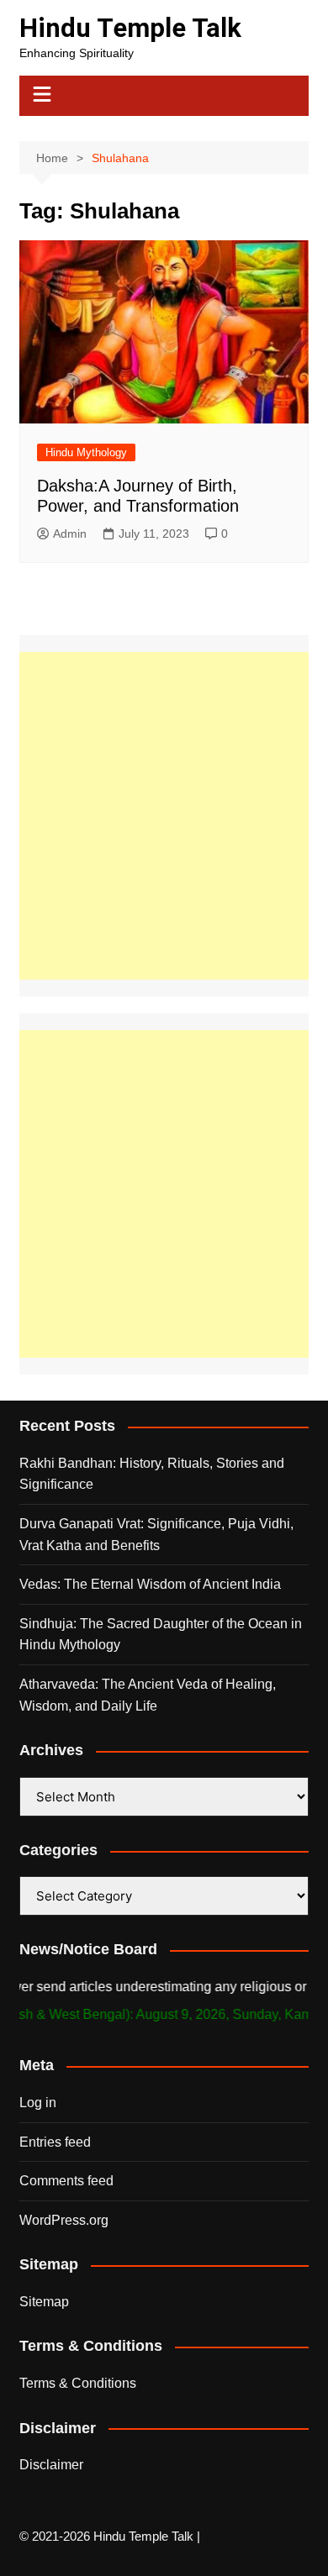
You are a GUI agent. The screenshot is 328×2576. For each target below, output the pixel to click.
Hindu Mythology (86, 452)
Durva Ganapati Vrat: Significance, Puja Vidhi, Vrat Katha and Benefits (156, 1535)
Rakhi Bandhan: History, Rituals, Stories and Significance (152, 1474)
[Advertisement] (164, 816)
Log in (38, 2103)
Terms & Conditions (78, 2383)
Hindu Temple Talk (130, 28)
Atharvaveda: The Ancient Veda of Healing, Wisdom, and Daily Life (148, 1695)
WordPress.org (64, 2220)
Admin (70, 534)
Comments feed (66, 2181)
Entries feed (55, 2142)
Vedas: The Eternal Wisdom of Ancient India (150, 1584)
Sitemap (44, 2302)
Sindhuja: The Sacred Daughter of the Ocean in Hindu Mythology (161, 1635)
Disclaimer (51, 2465)
